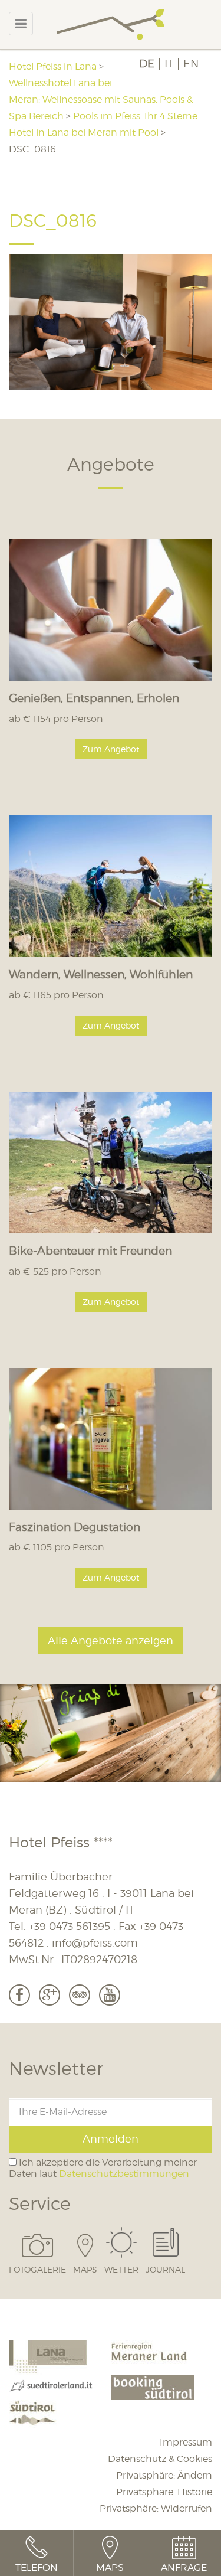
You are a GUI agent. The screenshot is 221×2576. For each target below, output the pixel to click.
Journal (165, 2269)
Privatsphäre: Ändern (164, 2475)
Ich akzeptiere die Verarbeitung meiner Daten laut (103, 2168)
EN (191, 64)
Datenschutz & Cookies (160, 2459)
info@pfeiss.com (95, 1943)
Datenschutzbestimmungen (124, 2174)
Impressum (186, 2442)
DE (147, 64)
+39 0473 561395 (70, 1926)
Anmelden (111, 2139)
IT (169, 64)
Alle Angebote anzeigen (111, 1640)
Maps (85, 2269)
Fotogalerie (37, 2269)
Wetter (121, 2269)
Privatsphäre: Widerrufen (156, 2508)
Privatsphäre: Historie (164, 2492)
